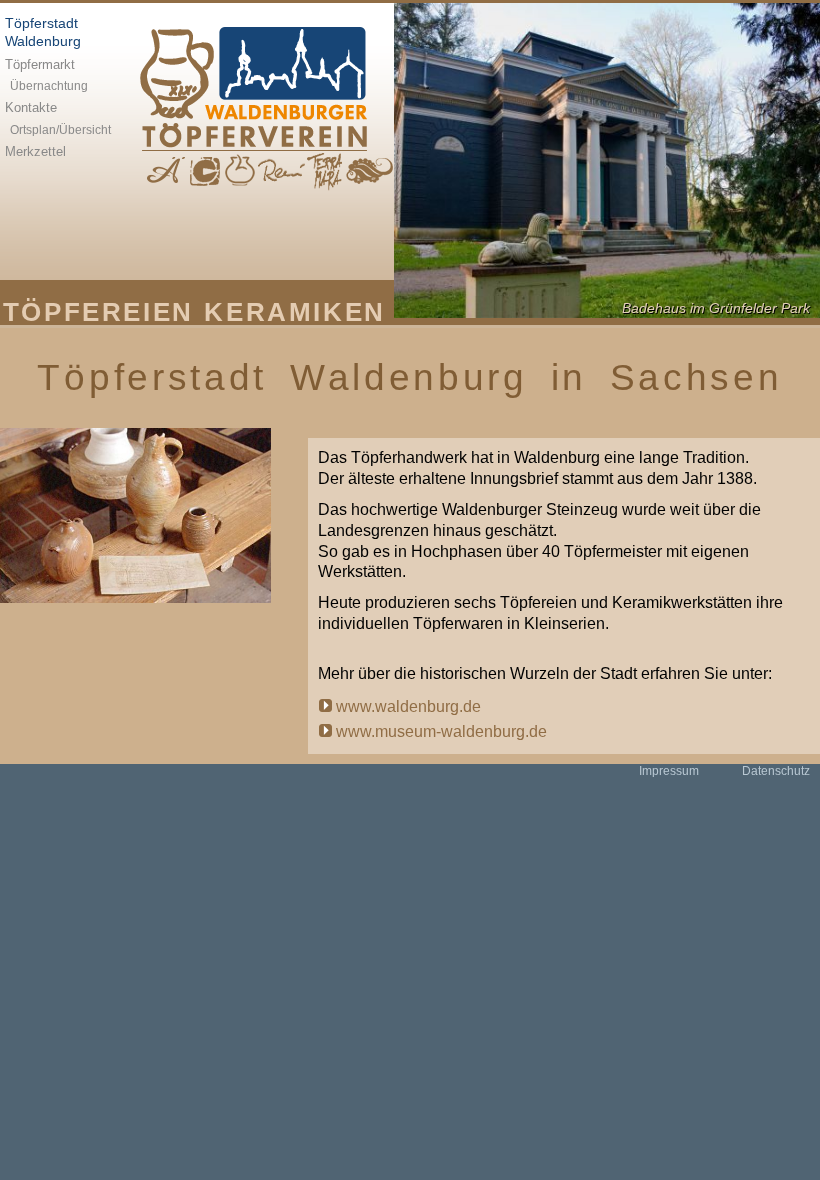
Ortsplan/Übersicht (60, 130)
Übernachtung (49, 86)
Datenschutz (776, 771)
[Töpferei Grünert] (204, 171)
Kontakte (31, 107)
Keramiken (294, 311)
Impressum (669, 771)
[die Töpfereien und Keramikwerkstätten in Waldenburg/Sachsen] (260, 87)
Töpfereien (98, 311)
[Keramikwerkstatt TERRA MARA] (325, 171)
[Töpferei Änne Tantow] (165, 171)
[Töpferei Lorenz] (240, 171)
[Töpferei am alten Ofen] (281, 171)
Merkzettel (35, 151)
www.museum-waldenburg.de (441, 731)
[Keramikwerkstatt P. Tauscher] (369, 171)
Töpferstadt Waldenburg (43, 32)
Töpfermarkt (40, 64)
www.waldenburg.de (408, 706)
